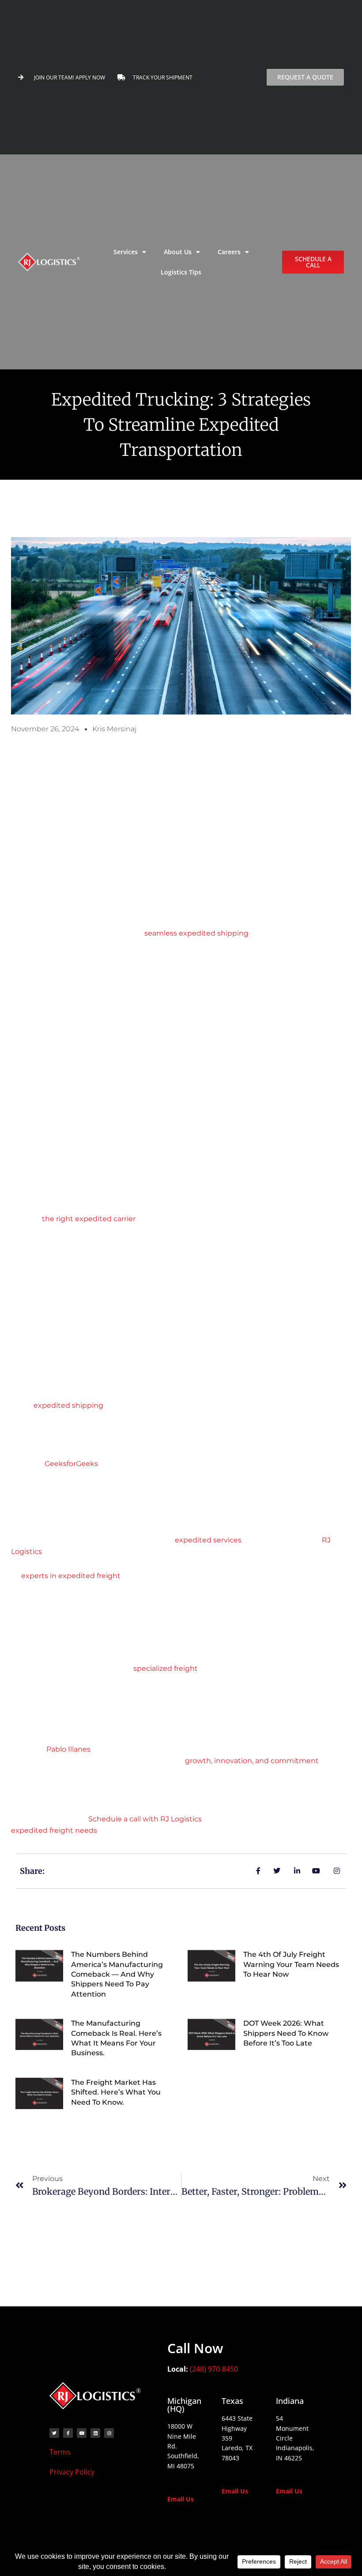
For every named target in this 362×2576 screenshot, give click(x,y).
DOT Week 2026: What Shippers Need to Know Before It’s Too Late (286, 2033)
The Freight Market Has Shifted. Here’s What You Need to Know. (116, 2092)
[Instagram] (109, 2433)
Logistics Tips (181, 272)
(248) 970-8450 (214, 2369)
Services (126, 252)
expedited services (208, 1540)
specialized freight (166, 1668)
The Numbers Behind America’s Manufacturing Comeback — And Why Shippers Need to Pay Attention (117, 1974)
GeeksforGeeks (71, 1464)
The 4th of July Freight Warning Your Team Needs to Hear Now (291, 1964)
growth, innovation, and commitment (252, 1761)
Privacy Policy (72, 2472)
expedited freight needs (54, 1830)
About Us (178, 252)
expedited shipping (68, 1405)
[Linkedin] (95, 2433)
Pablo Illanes (68, 1749)
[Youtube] (82, 2433)
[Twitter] (54, 2433)
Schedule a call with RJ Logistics (145, 1819)
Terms (61, 2452)
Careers (229, 252)
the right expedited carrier (89, 1219)
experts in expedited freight (71, 1576)
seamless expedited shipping (196, 933)
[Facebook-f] (68, 2433)
